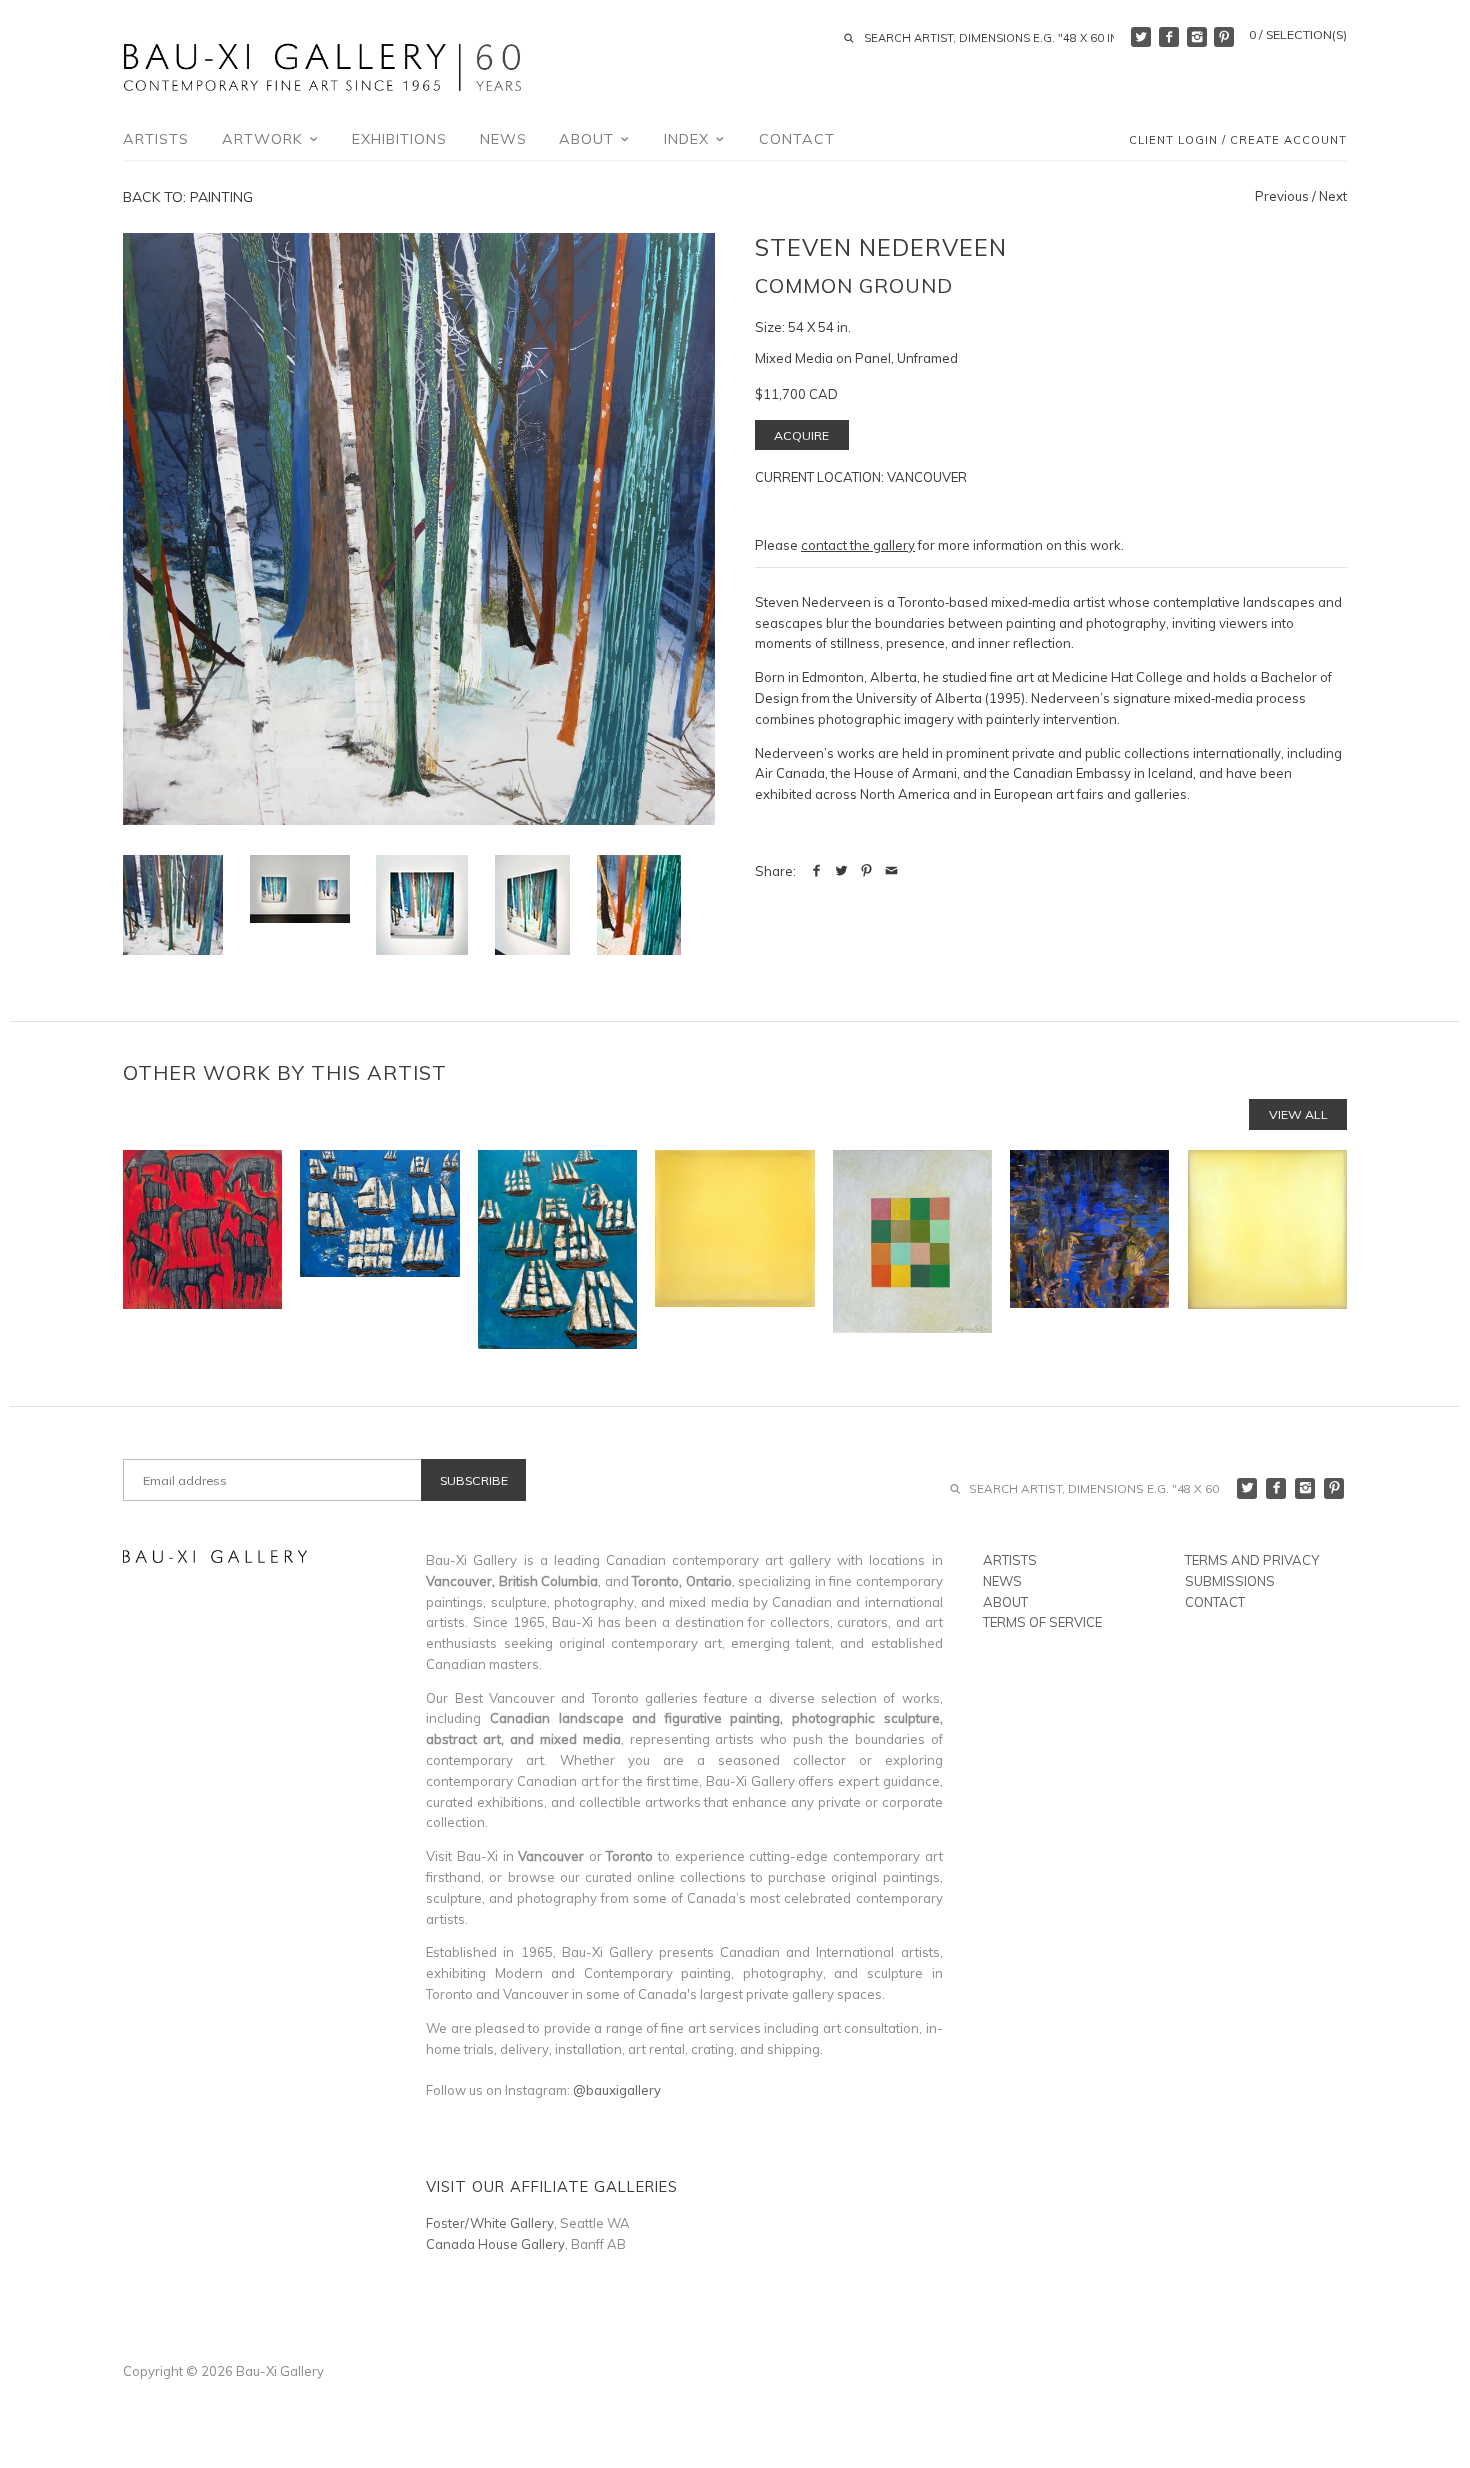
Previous (1282, 196)
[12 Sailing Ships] (557, 1249)
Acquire (801, 435)
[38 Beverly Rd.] (1267, 1249)
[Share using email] (891, 871)
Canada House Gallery (495, 2244)
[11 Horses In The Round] (202, 1249)
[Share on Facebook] (816, 871)
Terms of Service (1042, 1622)
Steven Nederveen (881, 247)
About (589, 139)
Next (1333, 196)
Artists (156, 139)
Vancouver (927, 477)
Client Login (1173, 141)
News (503, 139)
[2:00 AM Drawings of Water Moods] (1089, 1249)
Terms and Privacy (1252, 1560)
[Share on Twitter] (841, 871)
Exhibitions (399, 139)
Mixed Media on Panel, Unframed (856, 358)
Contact (797, 139)
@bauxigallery (617, 2090)
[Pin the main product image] (866, 871)
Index (689, 139)
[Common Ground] (300, 889)
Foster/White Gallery (490, 2223)
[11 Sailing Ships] (379, 1249)
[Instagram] (1197, 37)
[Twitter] (1141, 37)
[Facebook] (1169, 37)
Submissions (1230, 1581)
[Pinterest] (1224, 37)
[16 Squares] (912, 1249)
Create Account (1288, 141)
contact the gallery (858, 545)
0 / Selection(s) (1298, 34)
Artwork (265, 139)
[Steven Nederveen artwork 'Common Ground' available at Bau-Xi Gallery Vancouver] (419, 529)
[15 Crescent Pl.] (734, 1249)
